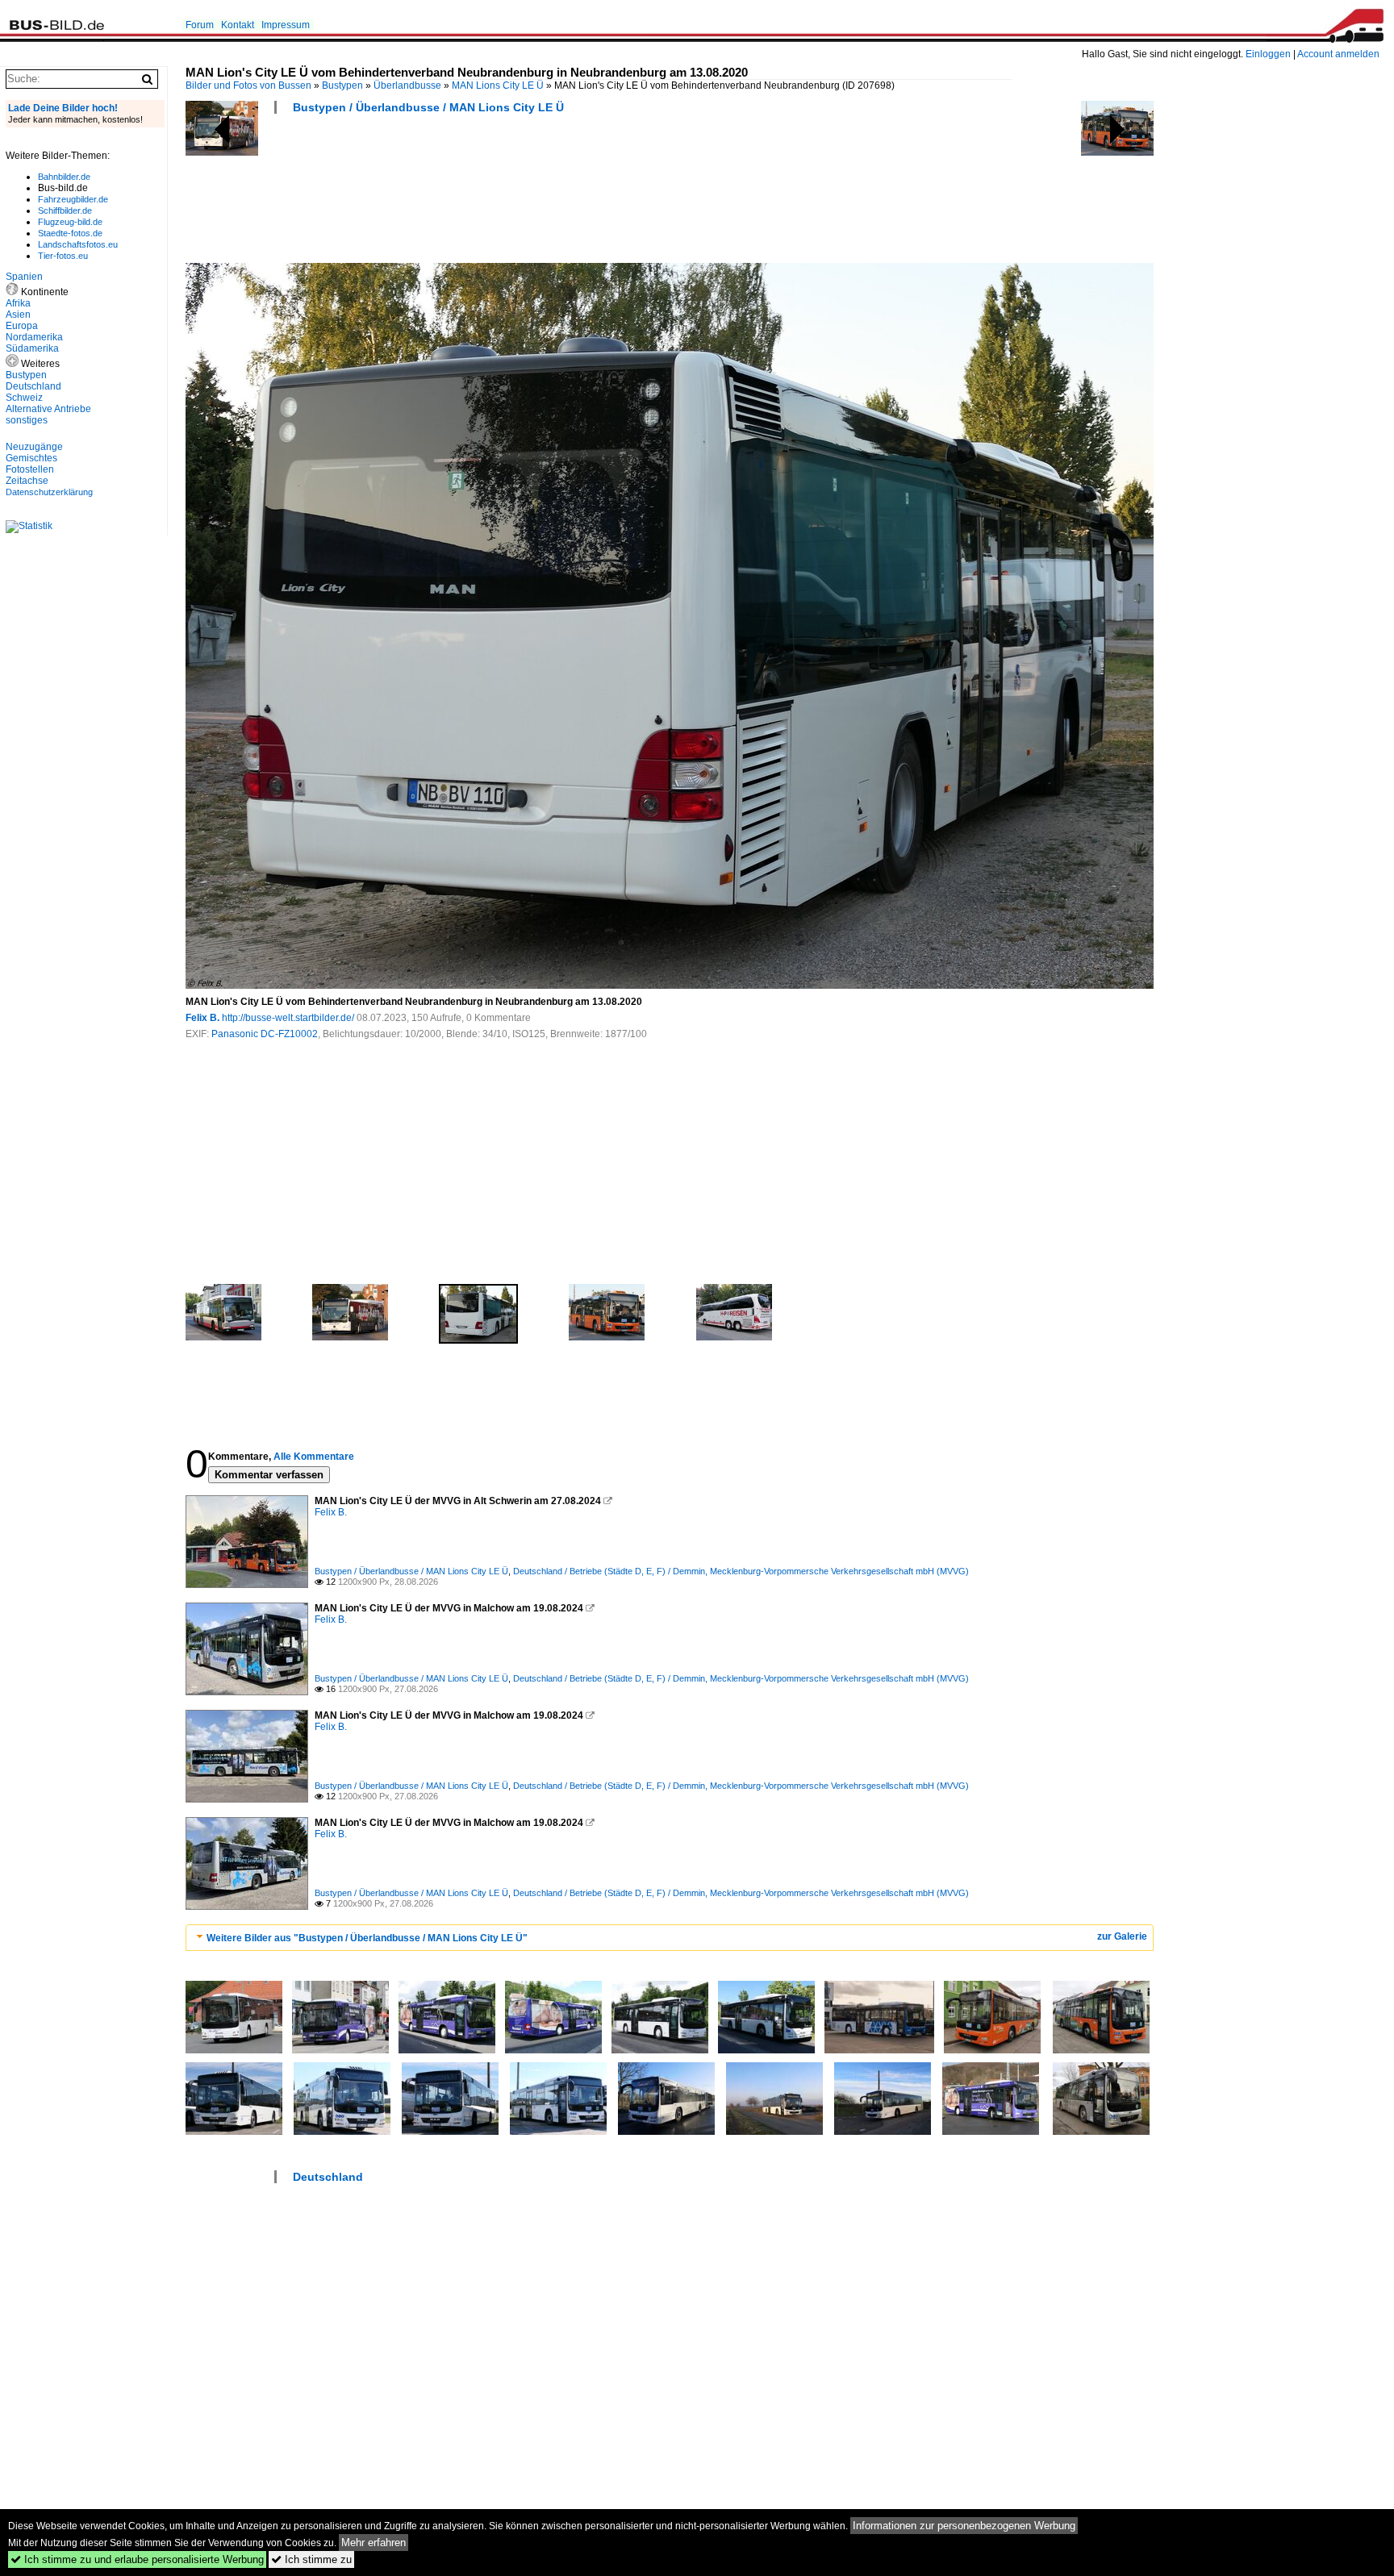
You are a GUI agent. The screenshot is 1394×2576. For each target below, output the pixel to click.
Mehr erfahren (374, 2543)
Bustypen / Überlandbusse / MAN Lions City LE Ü (428, 107)
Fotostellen (30, 469)
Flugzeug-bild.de (70, 222)
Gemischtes (31, 458)
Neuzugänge (34, 447)
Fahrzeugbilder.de (73, 199)
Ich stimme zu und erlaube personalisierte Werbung (137, 2559)
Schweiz (24, 398)
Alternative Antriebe (48, 409)
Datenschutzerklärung (49, 492)
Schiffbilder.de (65, 210)
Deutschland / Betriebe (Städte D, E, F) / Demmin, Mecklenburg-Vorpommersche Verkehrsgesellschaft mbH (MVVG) (741, 1571)
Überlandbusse (407, 85)
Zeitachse (27, 481)
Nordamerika (34, 337)
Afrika (18, 303)
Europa (22, 326)
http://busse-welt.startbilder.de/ (288, 1018)
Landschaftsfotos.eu (78, 244)
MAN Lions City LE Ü (498, 85)
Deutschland (328, 2177)
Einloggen (1268, 54)
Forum (200, 25)
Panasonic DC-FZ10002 (265, 1034)
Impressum (286, 25)
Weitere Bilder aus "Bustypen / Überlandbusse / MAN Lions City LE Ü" (367, 1938)
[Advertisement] (479, 194)
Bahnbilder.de (64, 177)
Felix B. (202, 1018)
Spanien (24, 277)
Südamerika (32, 348)
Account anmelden (1338, 54)
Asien (18, 315)
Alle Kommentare (314, 1457)
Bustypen (342, 85)
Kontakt (238, 25)
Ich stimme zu (311, 2559)
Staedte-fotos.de (70, 233)
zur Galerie (1122, 1936)
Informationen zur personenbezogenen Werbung (964, 2526)
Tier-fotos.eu (63, 256)
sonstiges (27, 420)
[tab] (670, 1938)
